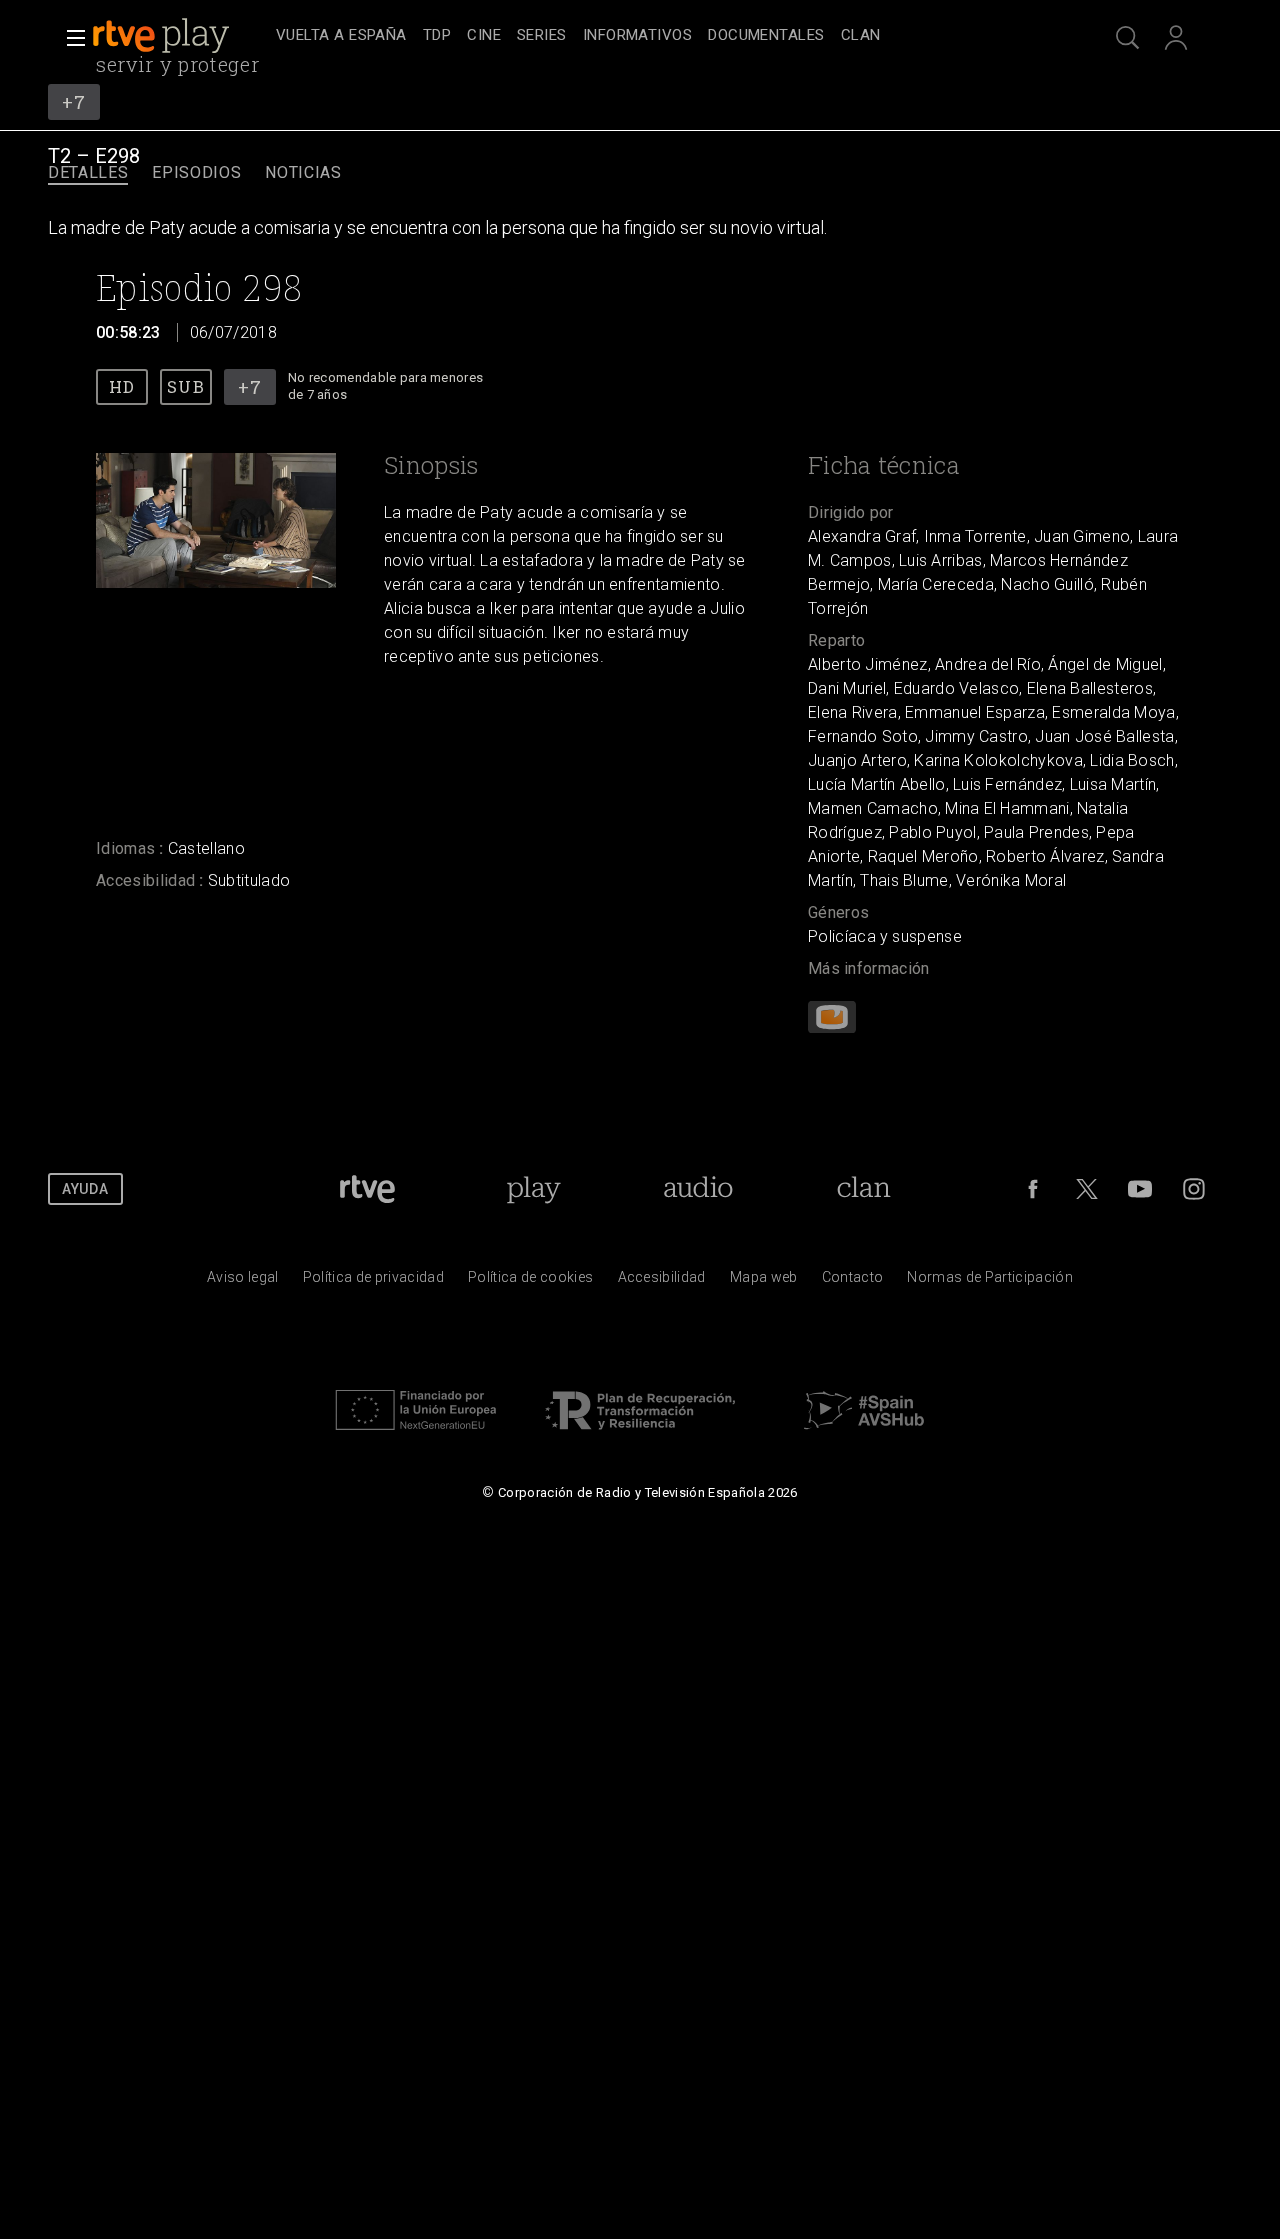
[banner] (180, 36)
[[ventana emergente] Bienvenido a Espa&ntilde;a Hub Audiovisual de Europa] (864, 1435)
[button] (70, 38)
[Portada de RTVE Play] (163, 36)
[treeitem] (341, 36)
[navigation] (662, 36)
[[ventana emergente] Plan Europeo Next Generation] (416, 1435)
